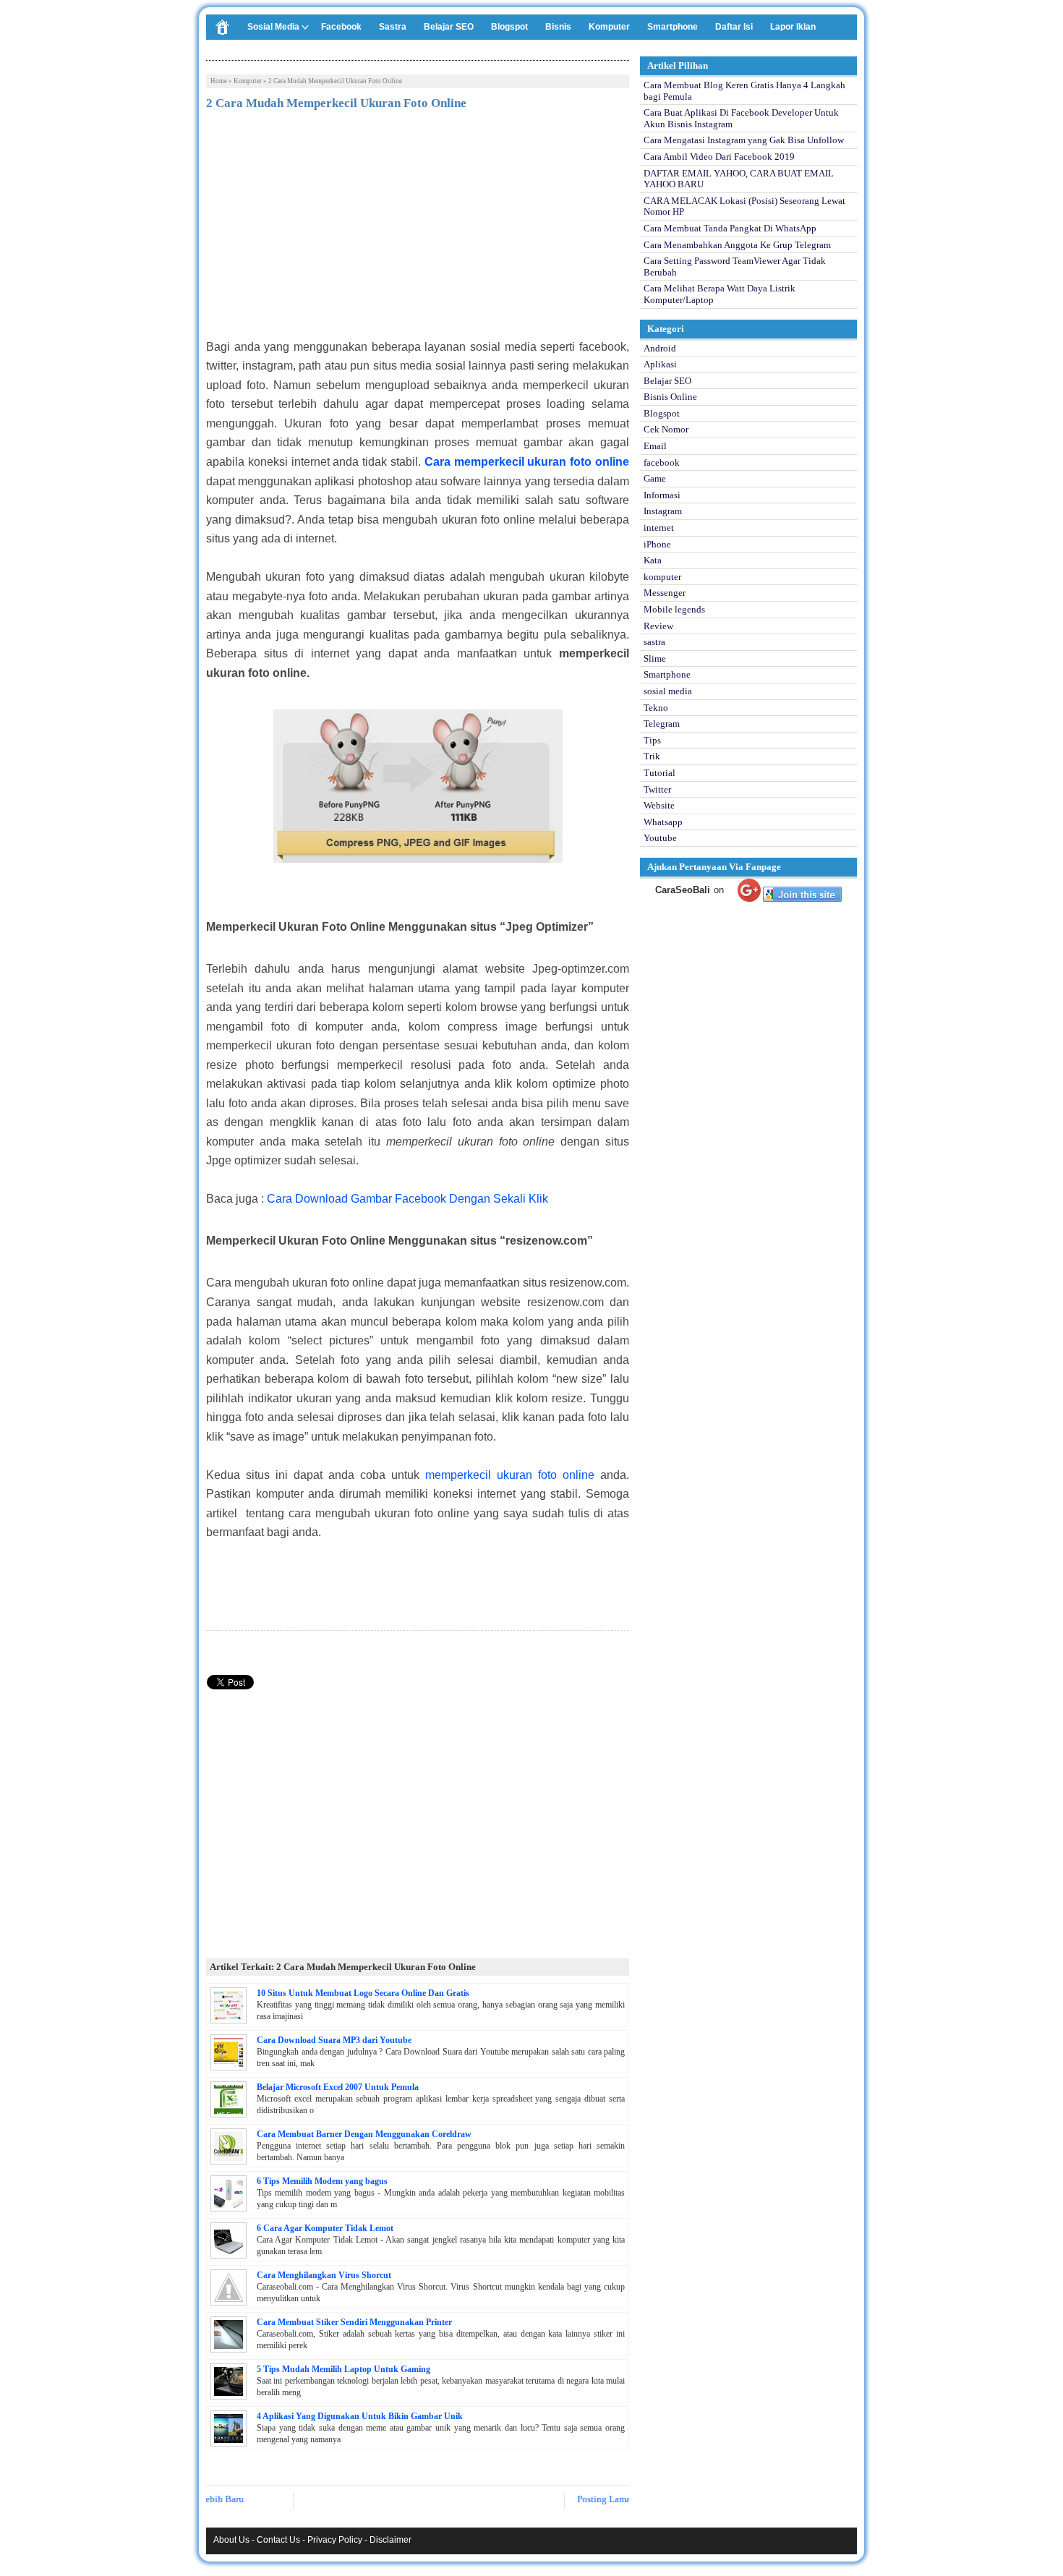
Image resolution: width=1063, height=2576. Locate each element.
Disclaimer (390, 2540)
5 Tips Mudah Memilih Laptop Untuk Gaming (343, 2369)
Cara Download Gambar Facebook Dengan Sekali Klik (407, 1199)
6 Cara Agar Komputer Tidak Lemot (325, 2228)
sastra (654, 642)
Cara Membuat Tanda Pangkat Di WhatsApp (730, 228)
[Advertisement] (418, 229)
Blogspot (509, 27)
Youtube (660, 838)
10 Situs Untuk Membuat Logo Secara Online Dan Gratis (363, 1993)
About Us (231, 2540)
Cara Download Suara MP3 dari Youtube (334, 2040)
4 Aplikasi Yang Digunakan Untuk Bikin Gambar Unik (360, 2416)
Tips (652, 740)
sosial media (668, 691)
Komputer (609, 27)
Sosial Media (273, 27)
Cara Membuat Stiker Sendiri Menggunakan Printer (354, 2322)
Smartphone (673, 27)
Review (658, 626)
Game (655, 478)
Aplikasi (660, 364)
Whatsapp (663, 822)
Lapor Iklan (793, 27)
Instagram (663, 511)
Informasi (662, 495)
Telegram (662, 724)
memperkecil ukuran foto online (510, 1475)
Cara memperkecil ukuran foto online (527, 462)
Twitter (657, 789)
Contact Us (278, 2540)
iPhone (657, 544)
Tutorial (659, 773)
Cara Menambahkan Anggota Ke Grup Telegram (737, 245)
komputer (248, 81)
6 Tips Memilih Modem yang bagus (322, 2181)
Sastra (393, 27)
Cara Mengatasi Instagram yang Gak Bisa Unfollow (744, 140)
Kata (653, 560)
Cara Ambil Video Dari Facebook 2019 (719, 157)
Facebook (341, 27)
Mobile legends (674, 609)
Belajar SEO (449, 27)
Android (660, 348)
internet (659, 528)
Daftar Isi (734, 27)
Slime (655, 658)
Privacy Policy (335, 2540)
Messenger (665, 593)
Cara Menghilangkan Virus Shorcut (324, 2275)
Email (655, 446)
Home (219, 81)
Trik (652, 756)
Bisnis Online (670, 397)
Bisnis (558, 27)
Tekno (656, 708)
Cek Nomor (666, 429)
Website (659, 805)
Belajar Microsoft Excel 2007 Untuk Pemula (338, 2087)
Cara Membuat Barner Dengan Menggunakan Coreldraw (364, 2134)
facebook (662, 462)
